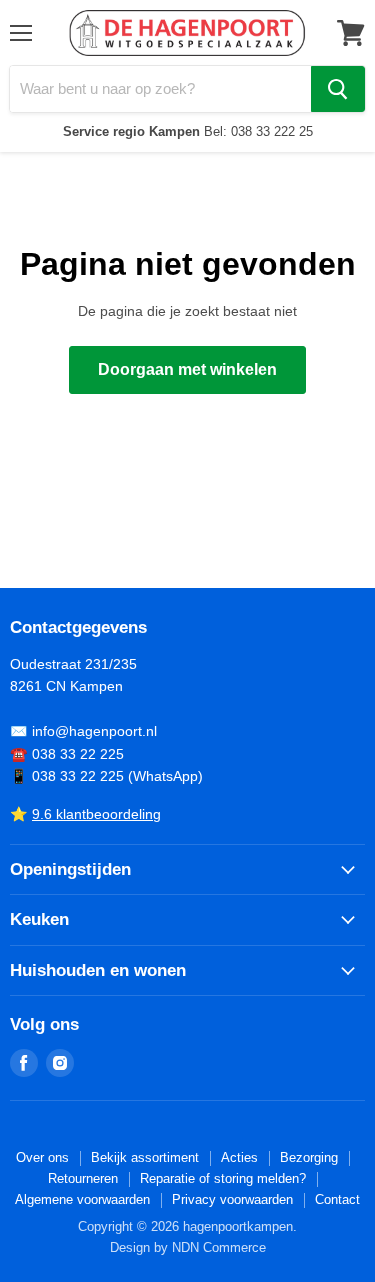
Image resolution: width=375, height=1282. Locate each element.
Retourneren (83, 1178)
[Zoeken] (338, 89)
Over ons (42, 1157)
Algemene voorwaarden (82, 1199)
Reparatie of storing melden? (223, 1178)
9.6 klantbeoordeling (96, 814)
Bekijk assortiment (145, 1157)
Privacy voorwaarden (232, 1199)
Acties (239, 1157)
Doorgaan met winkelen (187, 369)
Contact (337, 1199)
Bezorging (309, 1157)
